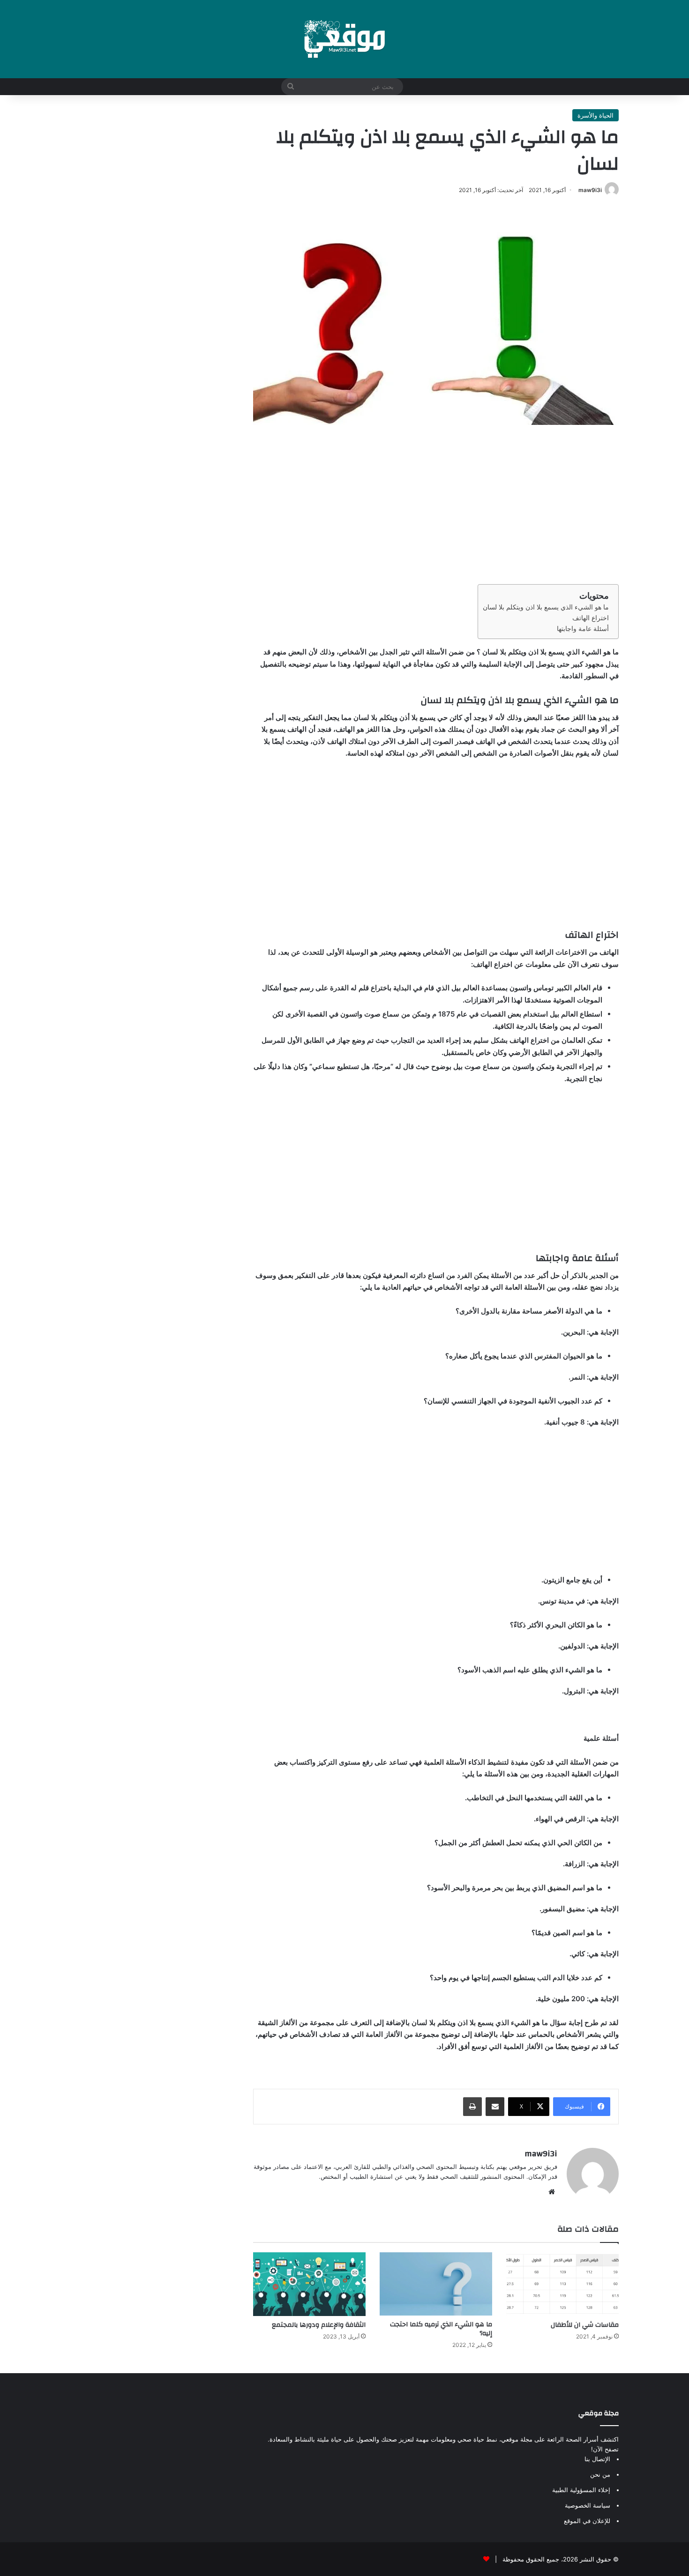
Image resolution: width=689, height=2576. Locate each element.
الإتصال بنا (597, 2459)
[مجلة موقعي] (344, 39)
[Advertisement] (436, 505)
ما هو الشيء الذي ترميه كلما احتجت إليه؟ (441, 2329)
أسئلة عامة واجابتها (583, 629)
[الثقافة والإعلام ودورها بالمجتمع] (309, 2284)
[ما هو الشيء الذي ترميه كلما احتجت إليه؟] (436, 2284)
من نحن (600, 2474)
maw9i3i (590, 190)
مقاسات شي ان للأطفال (585, 2325)
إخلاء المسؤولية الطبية (581, 2490)
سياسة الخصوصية (588, 2505)
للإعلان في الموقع (587, 2521)
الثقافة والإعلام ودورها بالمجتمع (319, 2325)
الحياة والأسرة (595, 115)
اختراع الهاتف (591, 618)
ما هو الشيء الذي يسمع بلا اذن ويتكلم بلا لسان (546, 607)
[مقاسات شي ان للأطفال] (562, 2284)
